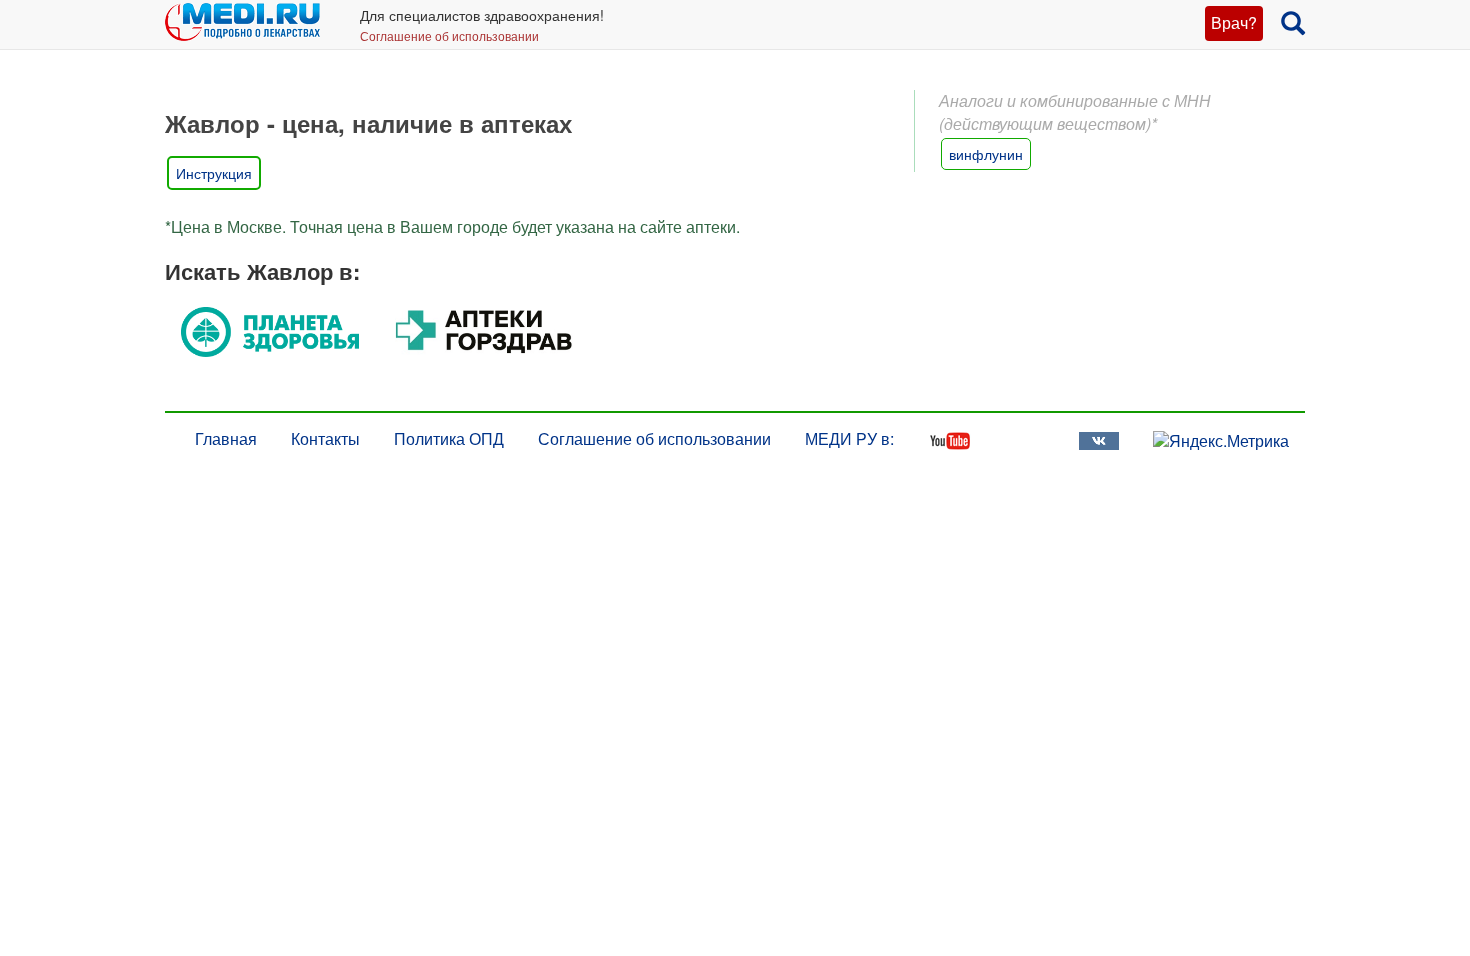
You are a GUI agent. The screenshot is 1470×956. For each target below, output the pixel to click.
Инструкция (214, 173)
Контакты (325, 438)
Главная (226, 438)
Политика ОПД (449, 438)
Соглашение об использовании (449, 35)
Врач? (1234, 22)
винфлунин (986, 154)
